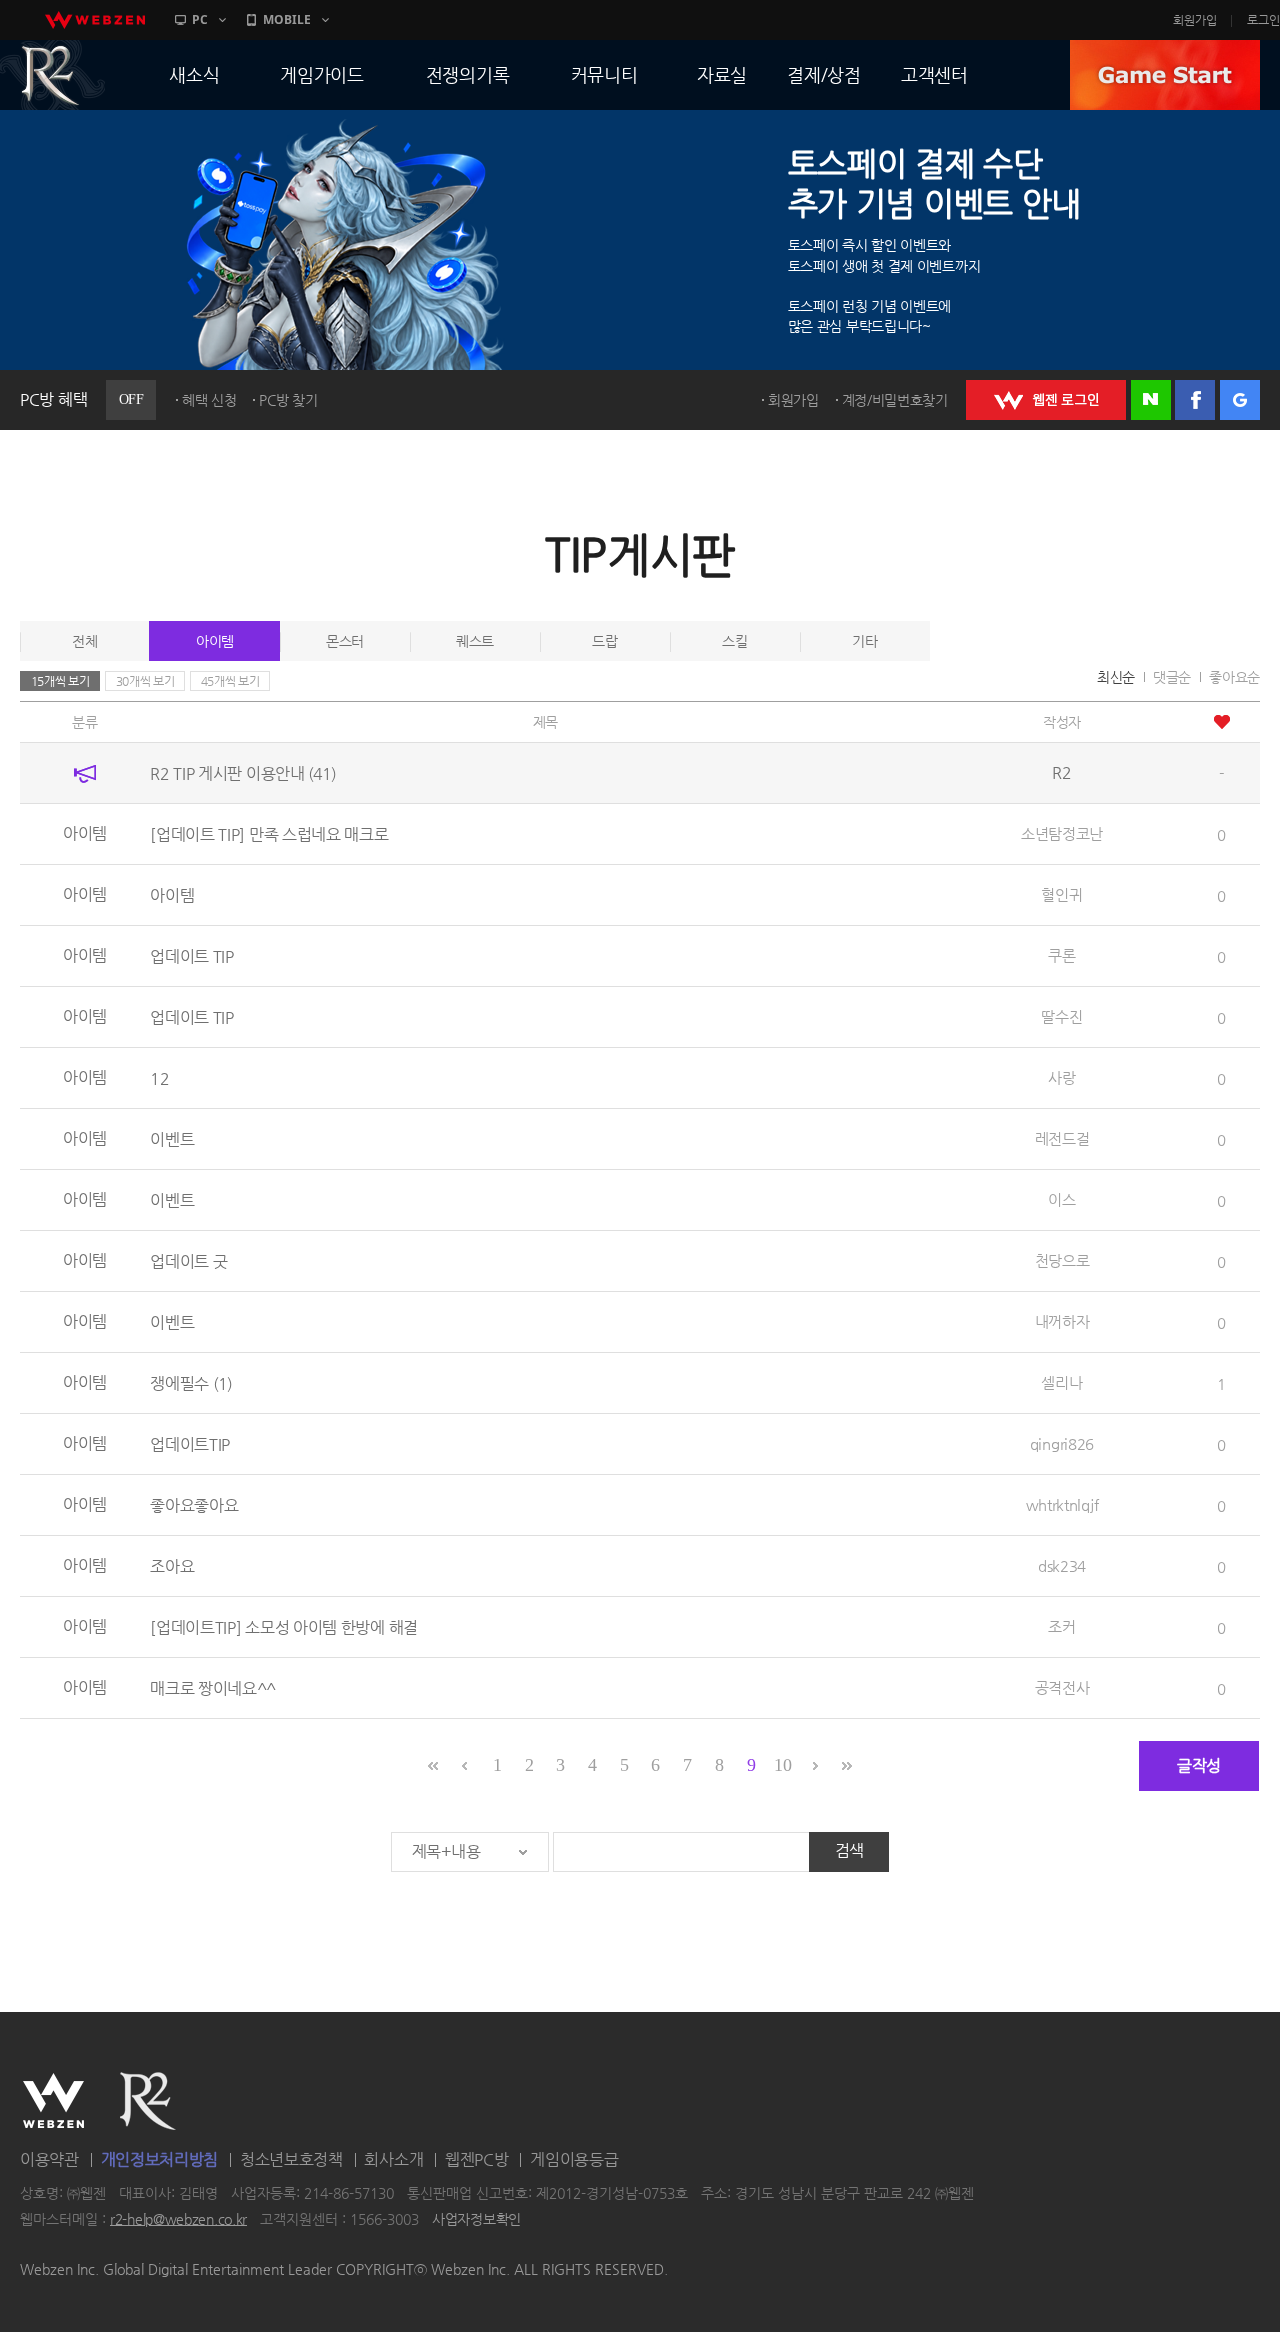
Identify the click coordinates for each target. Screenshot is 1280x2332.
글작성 (1199, 1765)
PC (200, 19)
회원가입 (1195, 20)
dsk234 (1062, 1565)
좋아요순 (1234, 677)
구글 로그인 (1240, 400)
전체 (84, 641)
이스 (1061, 1199)
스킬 (734, 641)
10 (782, 1765)
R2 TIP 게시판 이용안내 (243, 773)
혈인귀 (1061, 894)
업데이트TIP (190, 1444)
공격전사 (1062, 1687)
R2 (148, 2101)
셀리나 (1061, 1382)
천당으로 (1062, 1260)
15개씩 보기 (60, 681)
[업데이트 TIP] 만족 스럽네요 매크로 (269, 834)
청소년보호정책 (291, 2159)
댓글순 (1172, 677)
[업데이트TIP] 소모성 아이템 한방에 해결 (284, 1627)
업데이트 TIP (192, 956)
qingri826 (1062, 1443)
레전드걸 (1062, 1138)
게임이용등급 (574, 2159)
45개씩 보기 (230, 681)
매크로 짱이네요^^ (213, 1688)
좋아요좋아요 (194, 1505)
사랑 (1061, 1077)
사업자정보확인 (476, 2219)
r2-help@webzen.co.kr (178, 2219)
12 (159, 1078)
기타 (864, 641)
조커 (1061, 1626)
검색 (849, 1850)
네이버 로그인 (1151, 400)
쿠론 (1061, 955)
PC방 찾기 (288, 400)
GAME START (1165, 75)
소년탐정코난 (1062, 833)
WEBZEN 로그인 (1046, 400)
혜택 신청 (209, 400)
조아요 (172, 1566)
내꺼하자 (1062, 1321)
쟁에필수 (191, 1383)
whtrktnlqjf (1062, 1504)
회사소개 (393, 2159)
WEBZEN (53, 2101)
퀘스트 (475, 641)
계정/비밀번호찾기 (895, 400)
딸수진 (1061, 1016)
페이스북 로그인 (1195, 400)
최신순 (1116, 677)
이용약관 (49, 2159)
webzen (95, 20)
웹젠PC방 (477, 2159)
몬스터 (345, 641)
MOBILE (287, 19)
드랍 (604, 641)
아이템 (215, 641)
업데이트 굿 (188, 1261)
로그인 (1263, 20)
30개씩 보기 (145, 681)
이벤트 (172, 1139)
